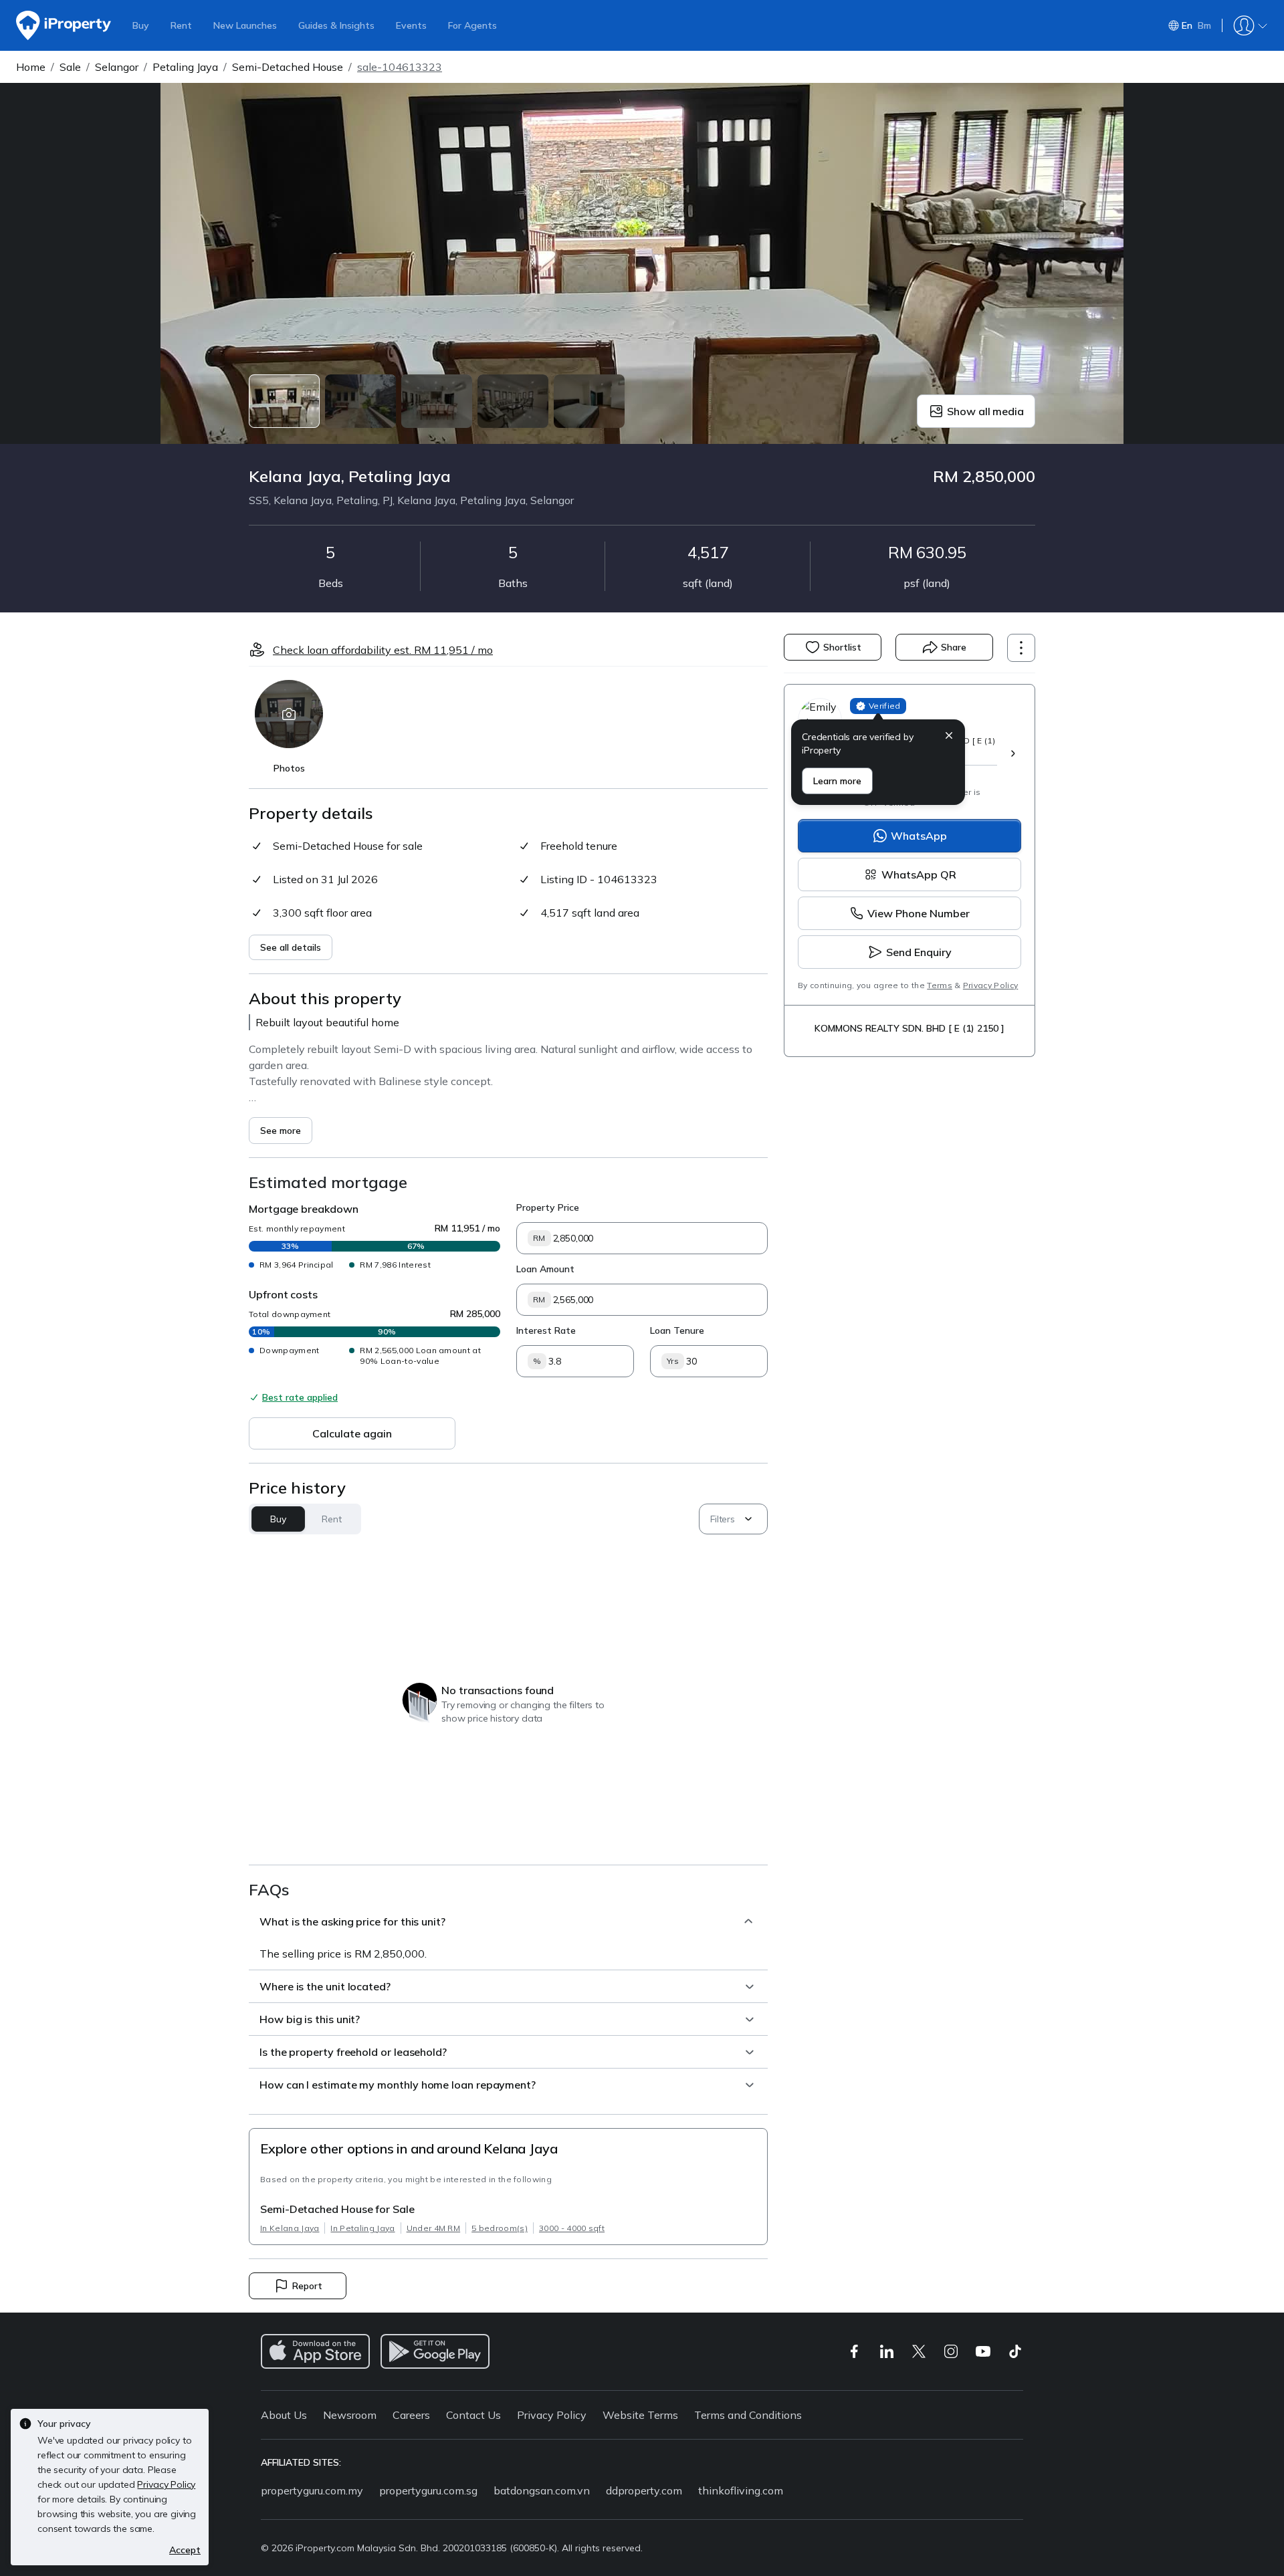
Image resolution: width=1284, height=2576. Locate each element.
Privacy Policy (990, 985)
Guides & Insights (336, 25)
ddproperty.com (644, 2490)
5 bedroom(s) (500, 2228)
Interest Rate (546, 1330)
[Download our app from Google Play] (435, 2351)
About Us (284, 2415)
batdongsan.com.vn (542, 2490)
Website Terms (640, 2415)
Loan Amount (545, 1269)
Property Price (548, 1207)
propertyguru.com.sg (428, 2490)
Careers (411, 2415)
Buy (141, 25)
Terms (940, 985)
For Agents (472, 25)
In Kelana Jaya (290, 2228)
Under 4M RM (434, 2228)
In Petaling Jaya (362, 2228)
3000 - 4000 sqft (572, 2228)
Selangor (117, 67)
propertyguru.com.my (312, 2490)
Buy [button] (278, 1519)
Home (31, 67)
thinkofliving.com (741, 2490)
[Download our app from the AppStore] (315, 2351)
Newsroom (350, 2415)
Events (411, 25)
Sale (70, 67)
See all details (291, 947)
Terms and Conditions (748, 2415)
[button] (949, 737)
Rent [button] (331, 1519)
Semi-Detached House (288, 67)
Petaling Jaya (185, 67)
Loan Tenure (677, 1330)
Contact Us (473, 2415)
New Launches (245, 25)
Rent (181, 25)
